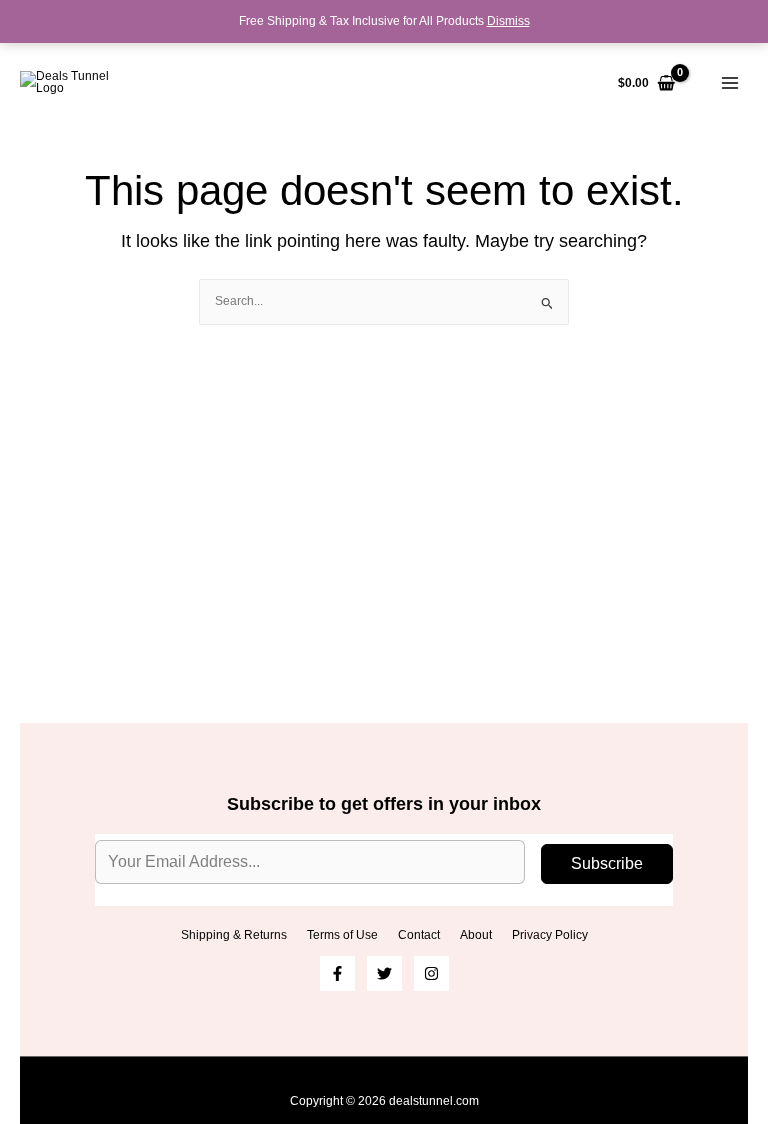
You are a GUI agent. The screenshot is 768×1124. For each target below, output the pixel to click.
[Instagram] (431, 973)
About (476, 935)
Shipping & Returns (234, 935)
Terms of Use (342, 935)
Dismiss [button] (508, 21)
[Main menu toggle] (729, 83)
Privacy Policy (550, 935)
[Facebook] (337, 973)
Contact (419, 935)
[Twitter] (384, 973)
